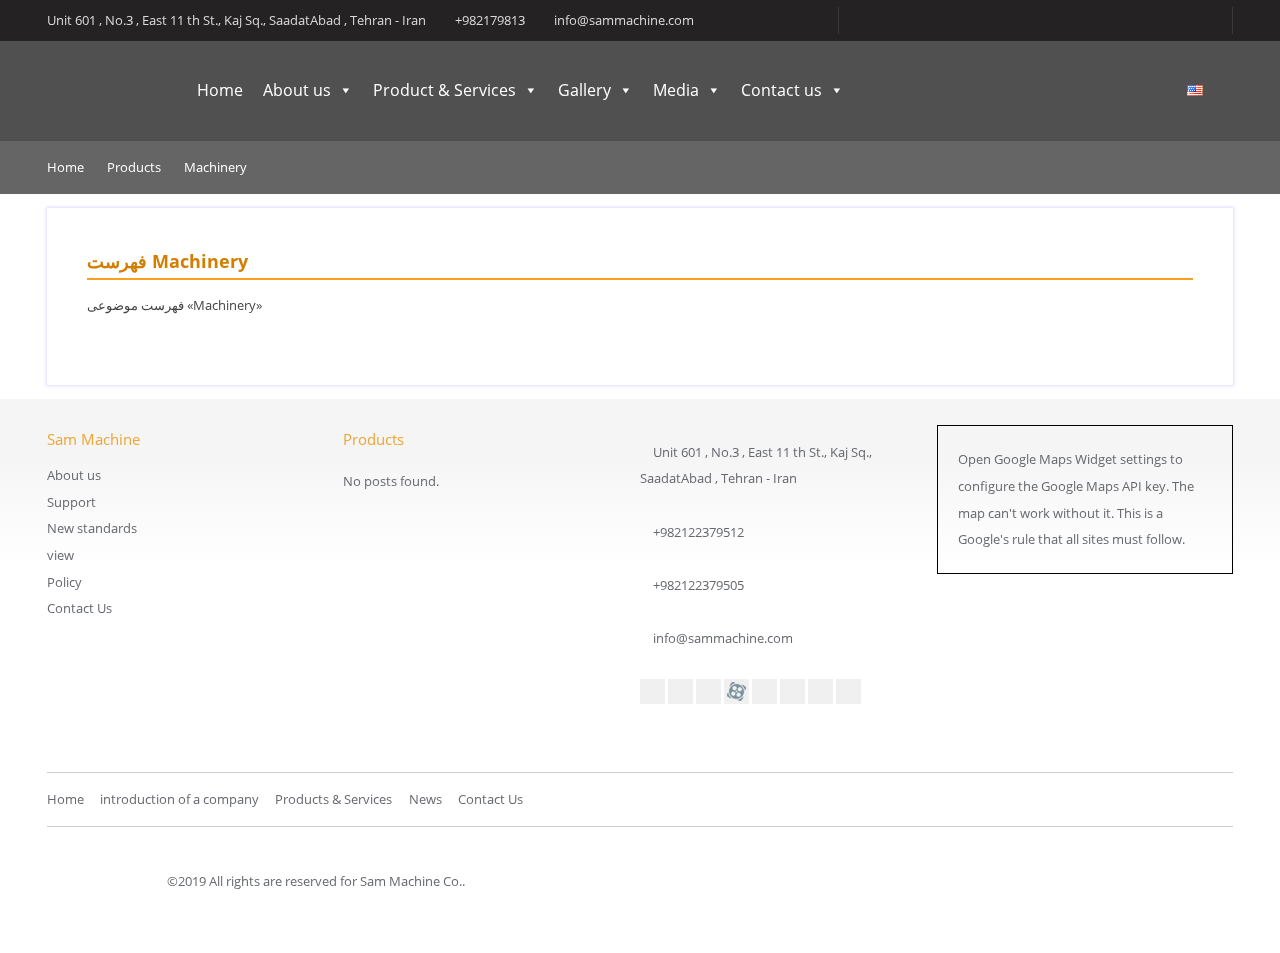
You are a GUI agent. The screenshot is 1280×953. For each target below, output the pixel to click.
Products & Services (333, 799)
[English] (1195, 91)
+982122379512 (698, 532)
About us (297, 90)
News (425, 799)
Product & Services (444, 90)
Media (676, 90)
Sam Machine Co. (97, 91)
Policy (64, 582)
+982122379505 (698, 585)
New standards (92, 528)
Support (71, 502)
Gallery (584, 90)
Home (220, 90)
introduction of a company (179, 799)
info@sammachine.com (723, 638)
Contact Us (79, 608)
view (60, 555)
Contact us (781, 90)
